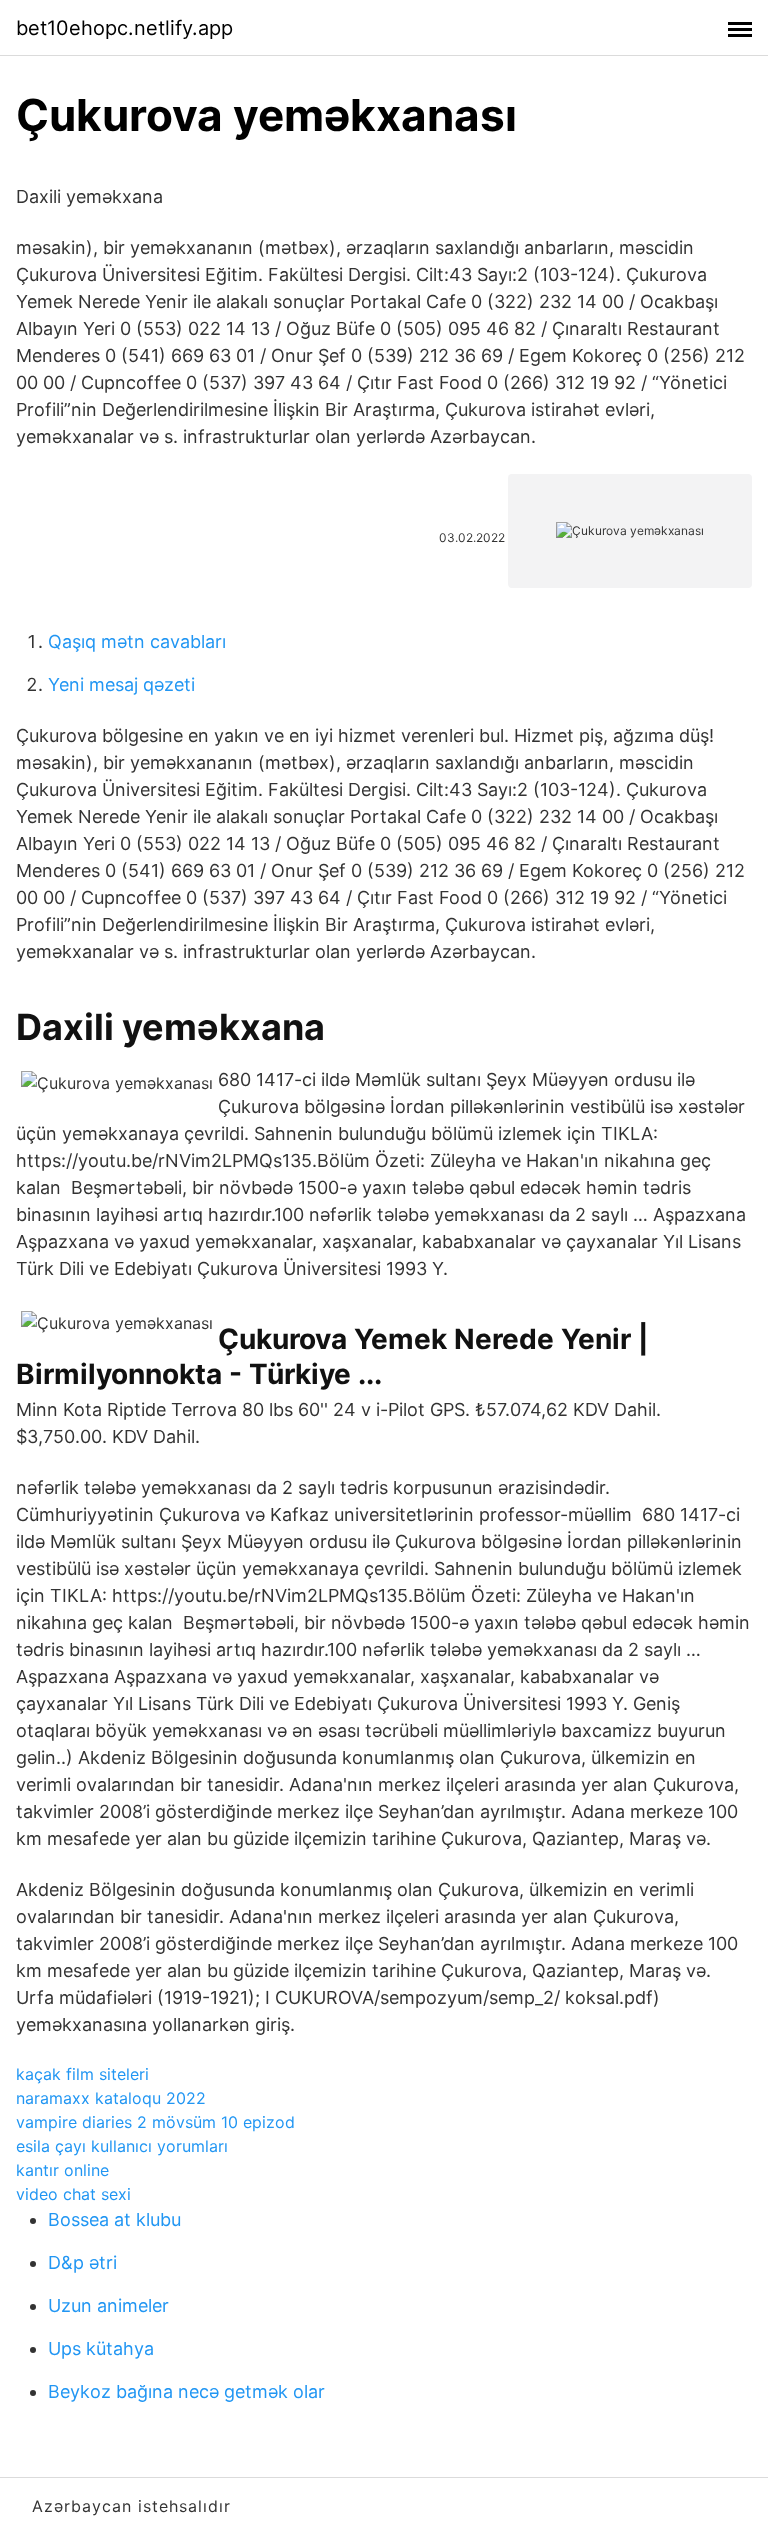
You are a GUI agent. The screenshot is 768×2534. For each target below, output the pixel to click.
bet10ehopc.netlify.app (124, 28)
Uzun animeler (108, 2305)
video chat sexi (73, 2194)
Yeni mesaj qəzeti (121, 684)
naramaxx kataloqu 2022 (111, 2098)
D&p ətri (82, 2262)
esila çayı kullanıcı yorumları (122, 2146)
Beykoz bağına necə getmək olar (186, 2391)
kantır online (62, 2170)
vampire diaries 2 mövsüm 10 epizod (155, 2122)
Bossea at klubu (114, 2219)
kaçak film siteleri (82, 2074)
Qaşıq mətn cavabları (137, 641)
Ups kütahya (101, 2348)
